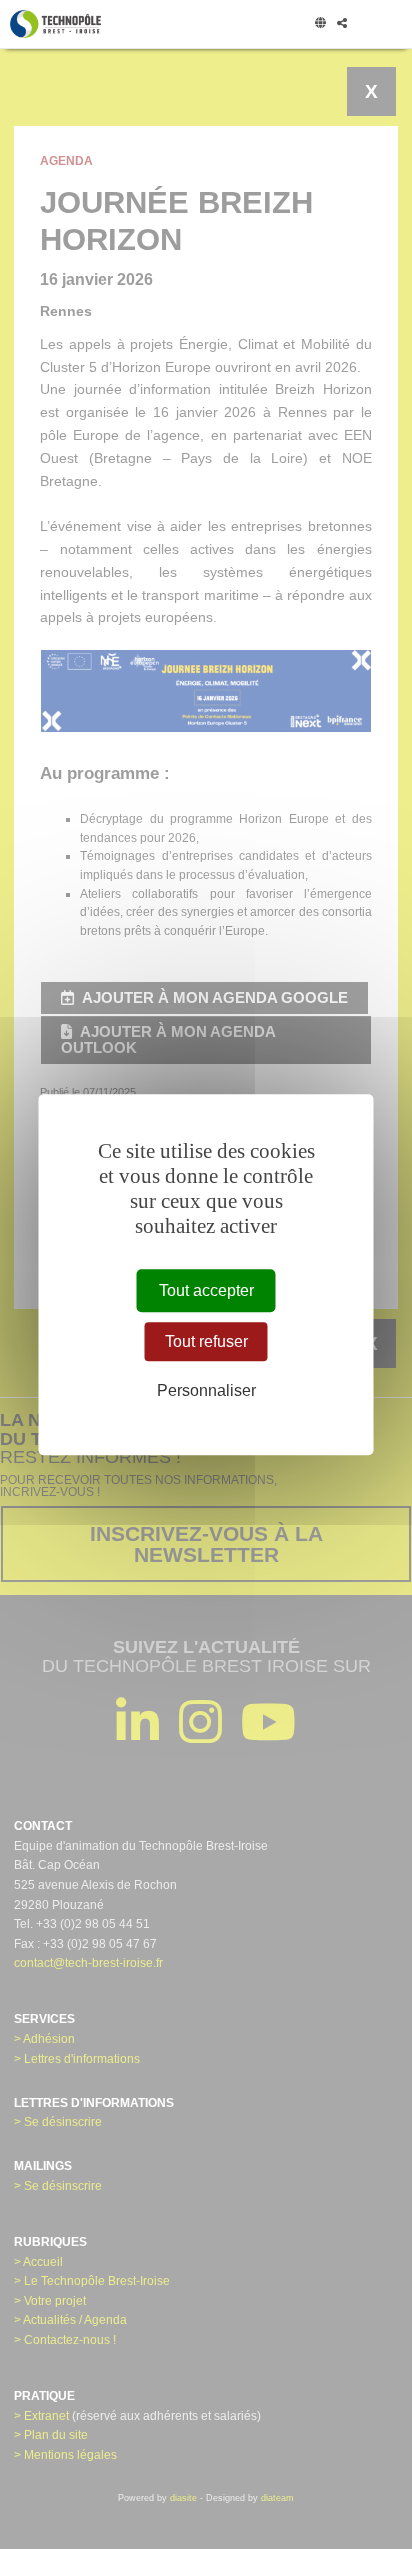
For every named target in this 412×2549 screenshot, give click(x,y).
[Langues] (320, 24)
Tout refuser (206, 1341)
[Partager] (341, 24)
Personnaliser (206, 1390)
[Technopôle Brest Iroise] (55, 24)
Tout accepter (206, 1290)
